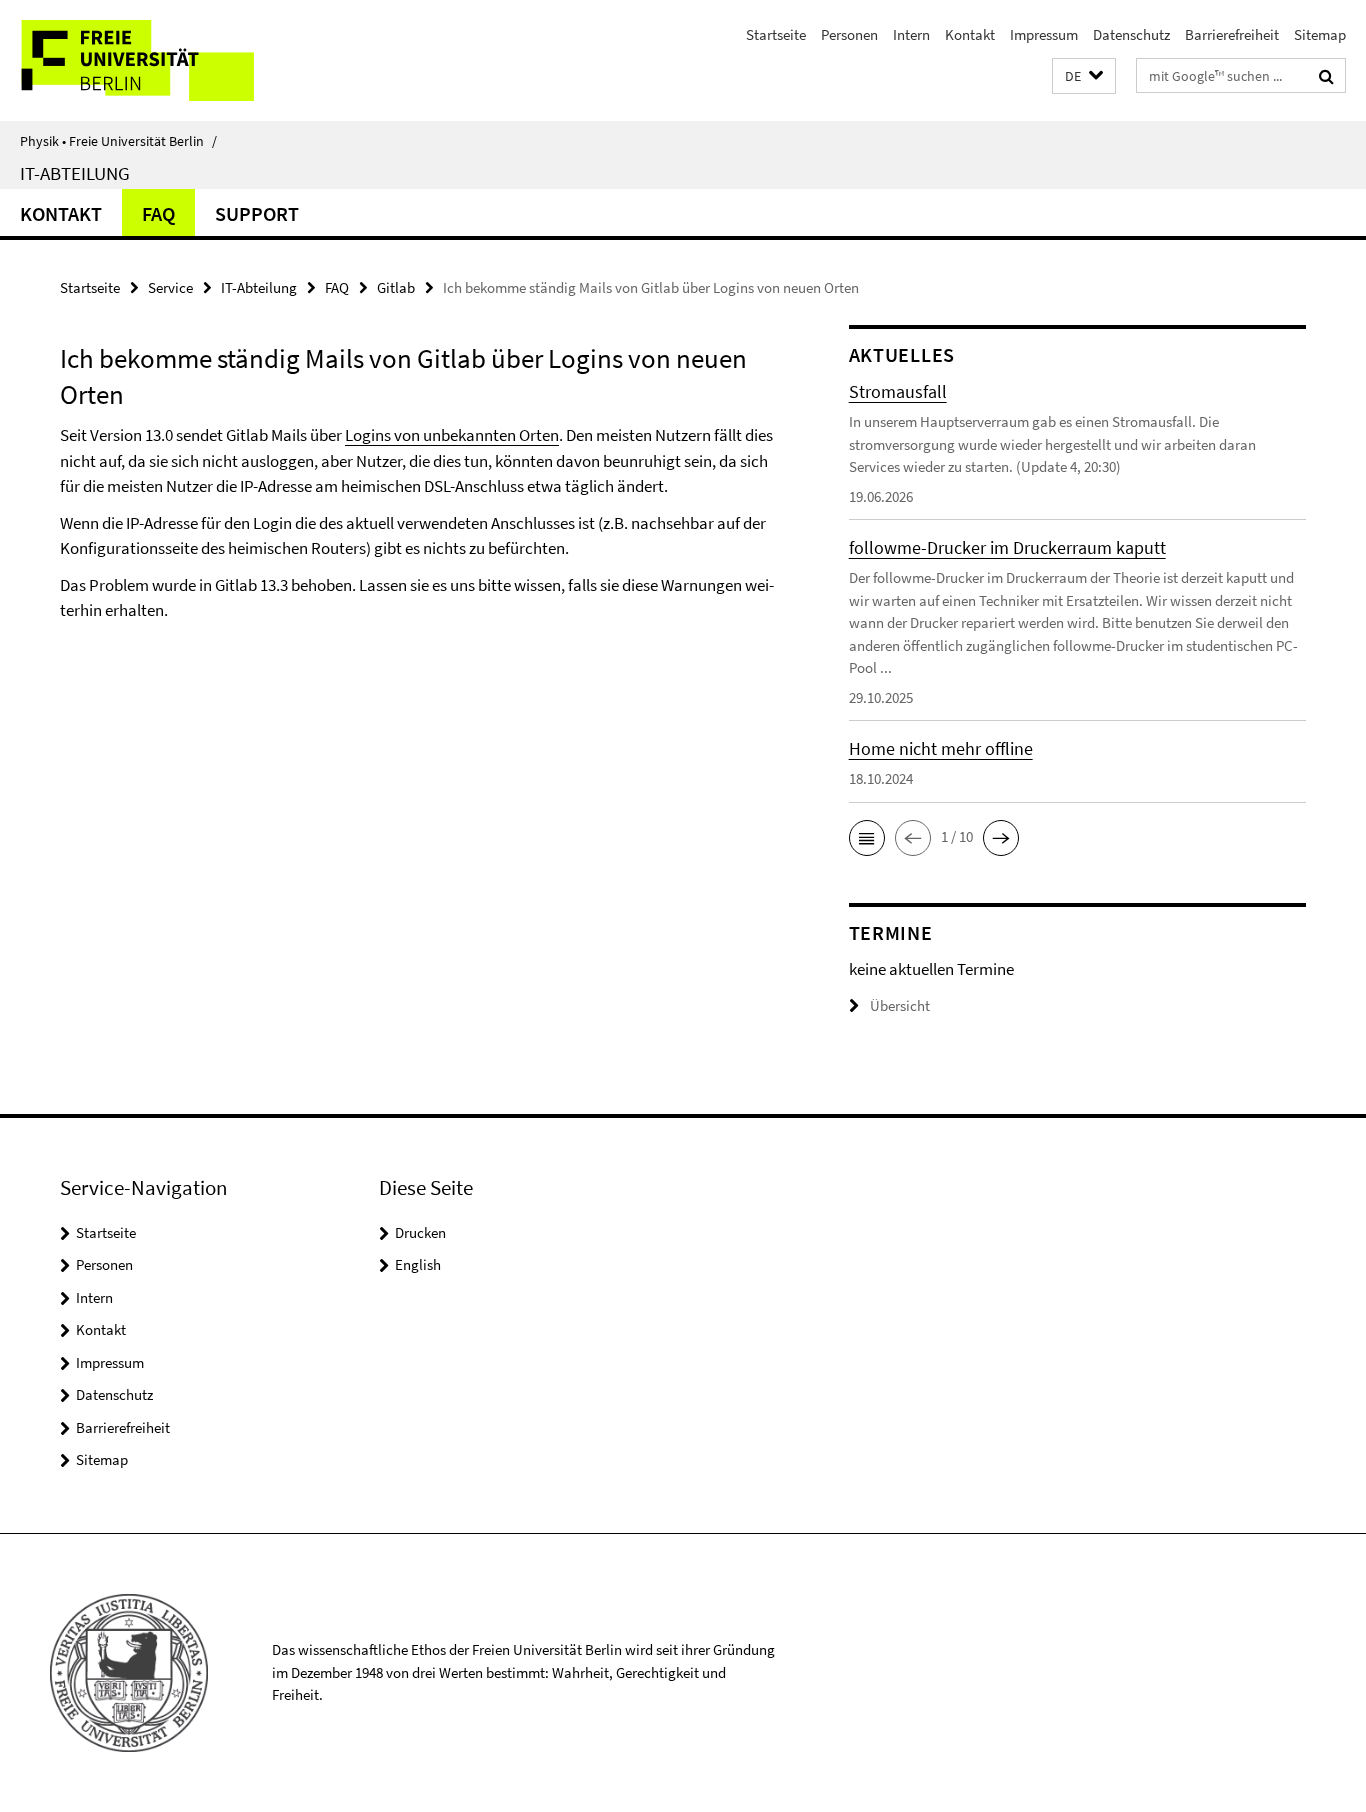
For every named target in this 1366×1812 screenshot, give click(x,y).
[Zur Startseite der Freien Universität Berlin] (167, 60)
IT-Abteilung (75, 173)
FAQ (158, 213)
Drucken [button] (420, 1232)
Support (257, 213)
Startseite (776, 34)
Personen (849, 34)
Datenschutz (1131, 34)
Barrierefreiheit (1232, 34)
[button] (1084, 76)
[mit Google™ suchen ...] (1326, 76)
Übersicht (900, 1005)
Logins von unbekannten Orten (452, 435)
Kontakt (970, 34)
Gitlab (396, 287)
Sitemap (1320, 34)
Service (170, 287)
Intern (911, 34)
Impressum (1044, 34)
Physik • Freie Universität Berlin (118, 141)
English (418, 1264)
